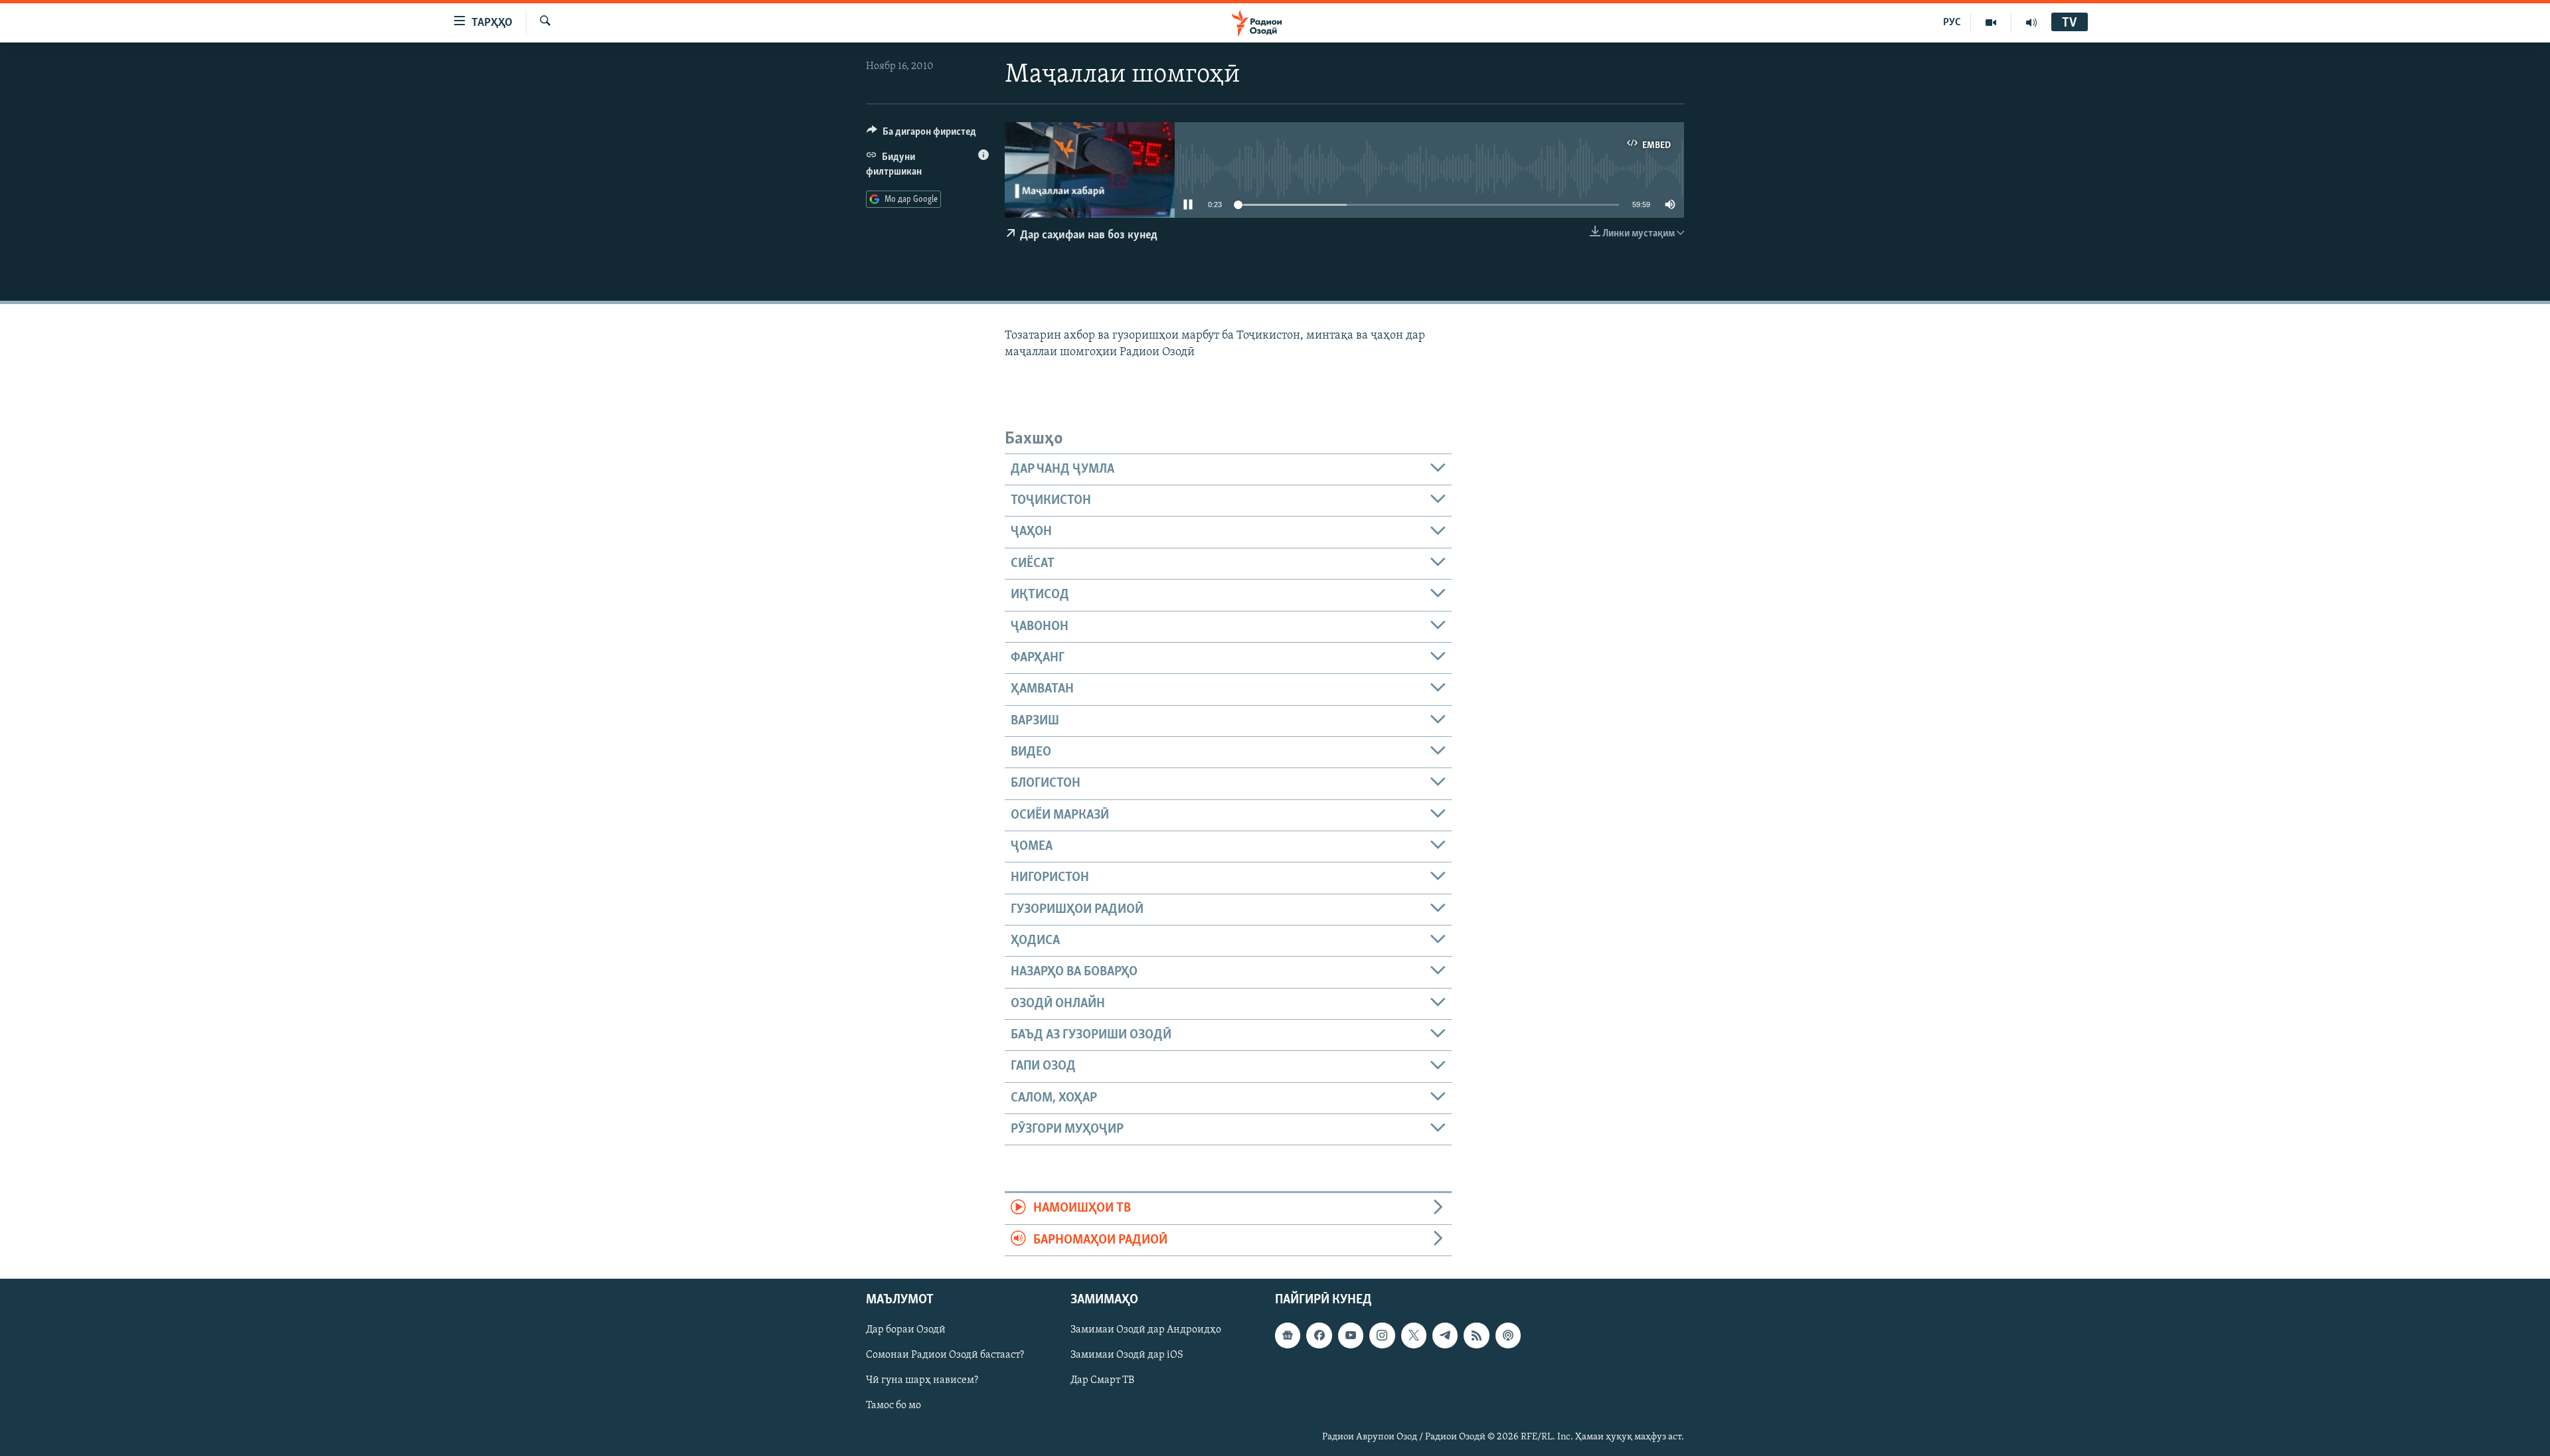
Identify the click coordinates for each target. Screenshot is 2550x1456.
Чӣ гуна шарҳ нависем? (922, 1380)
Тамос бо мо (893, 1406)
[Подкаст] (1508, 1335)
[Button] (921, 135)
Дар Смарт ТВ (1102, 1380)
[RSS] (1476, 1335)
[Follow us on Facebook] (1319, 1335)
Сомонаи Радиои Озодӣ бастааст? (945, 1355)
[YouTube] (1991, 23)
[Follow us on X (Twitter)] (1414, 1335)
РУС (1952, 23)
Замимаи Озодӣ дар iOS (1127, 1355)
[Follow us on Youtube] (1351, 1335)
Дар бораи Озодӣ (906, 1330)
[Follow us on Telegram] (1445, 1335)
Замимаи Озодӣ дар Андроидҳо (1146, 1330)
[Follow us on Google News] (1288, 1335)
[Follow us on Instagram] (1382, 1335)
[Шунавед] (2031, 23)
